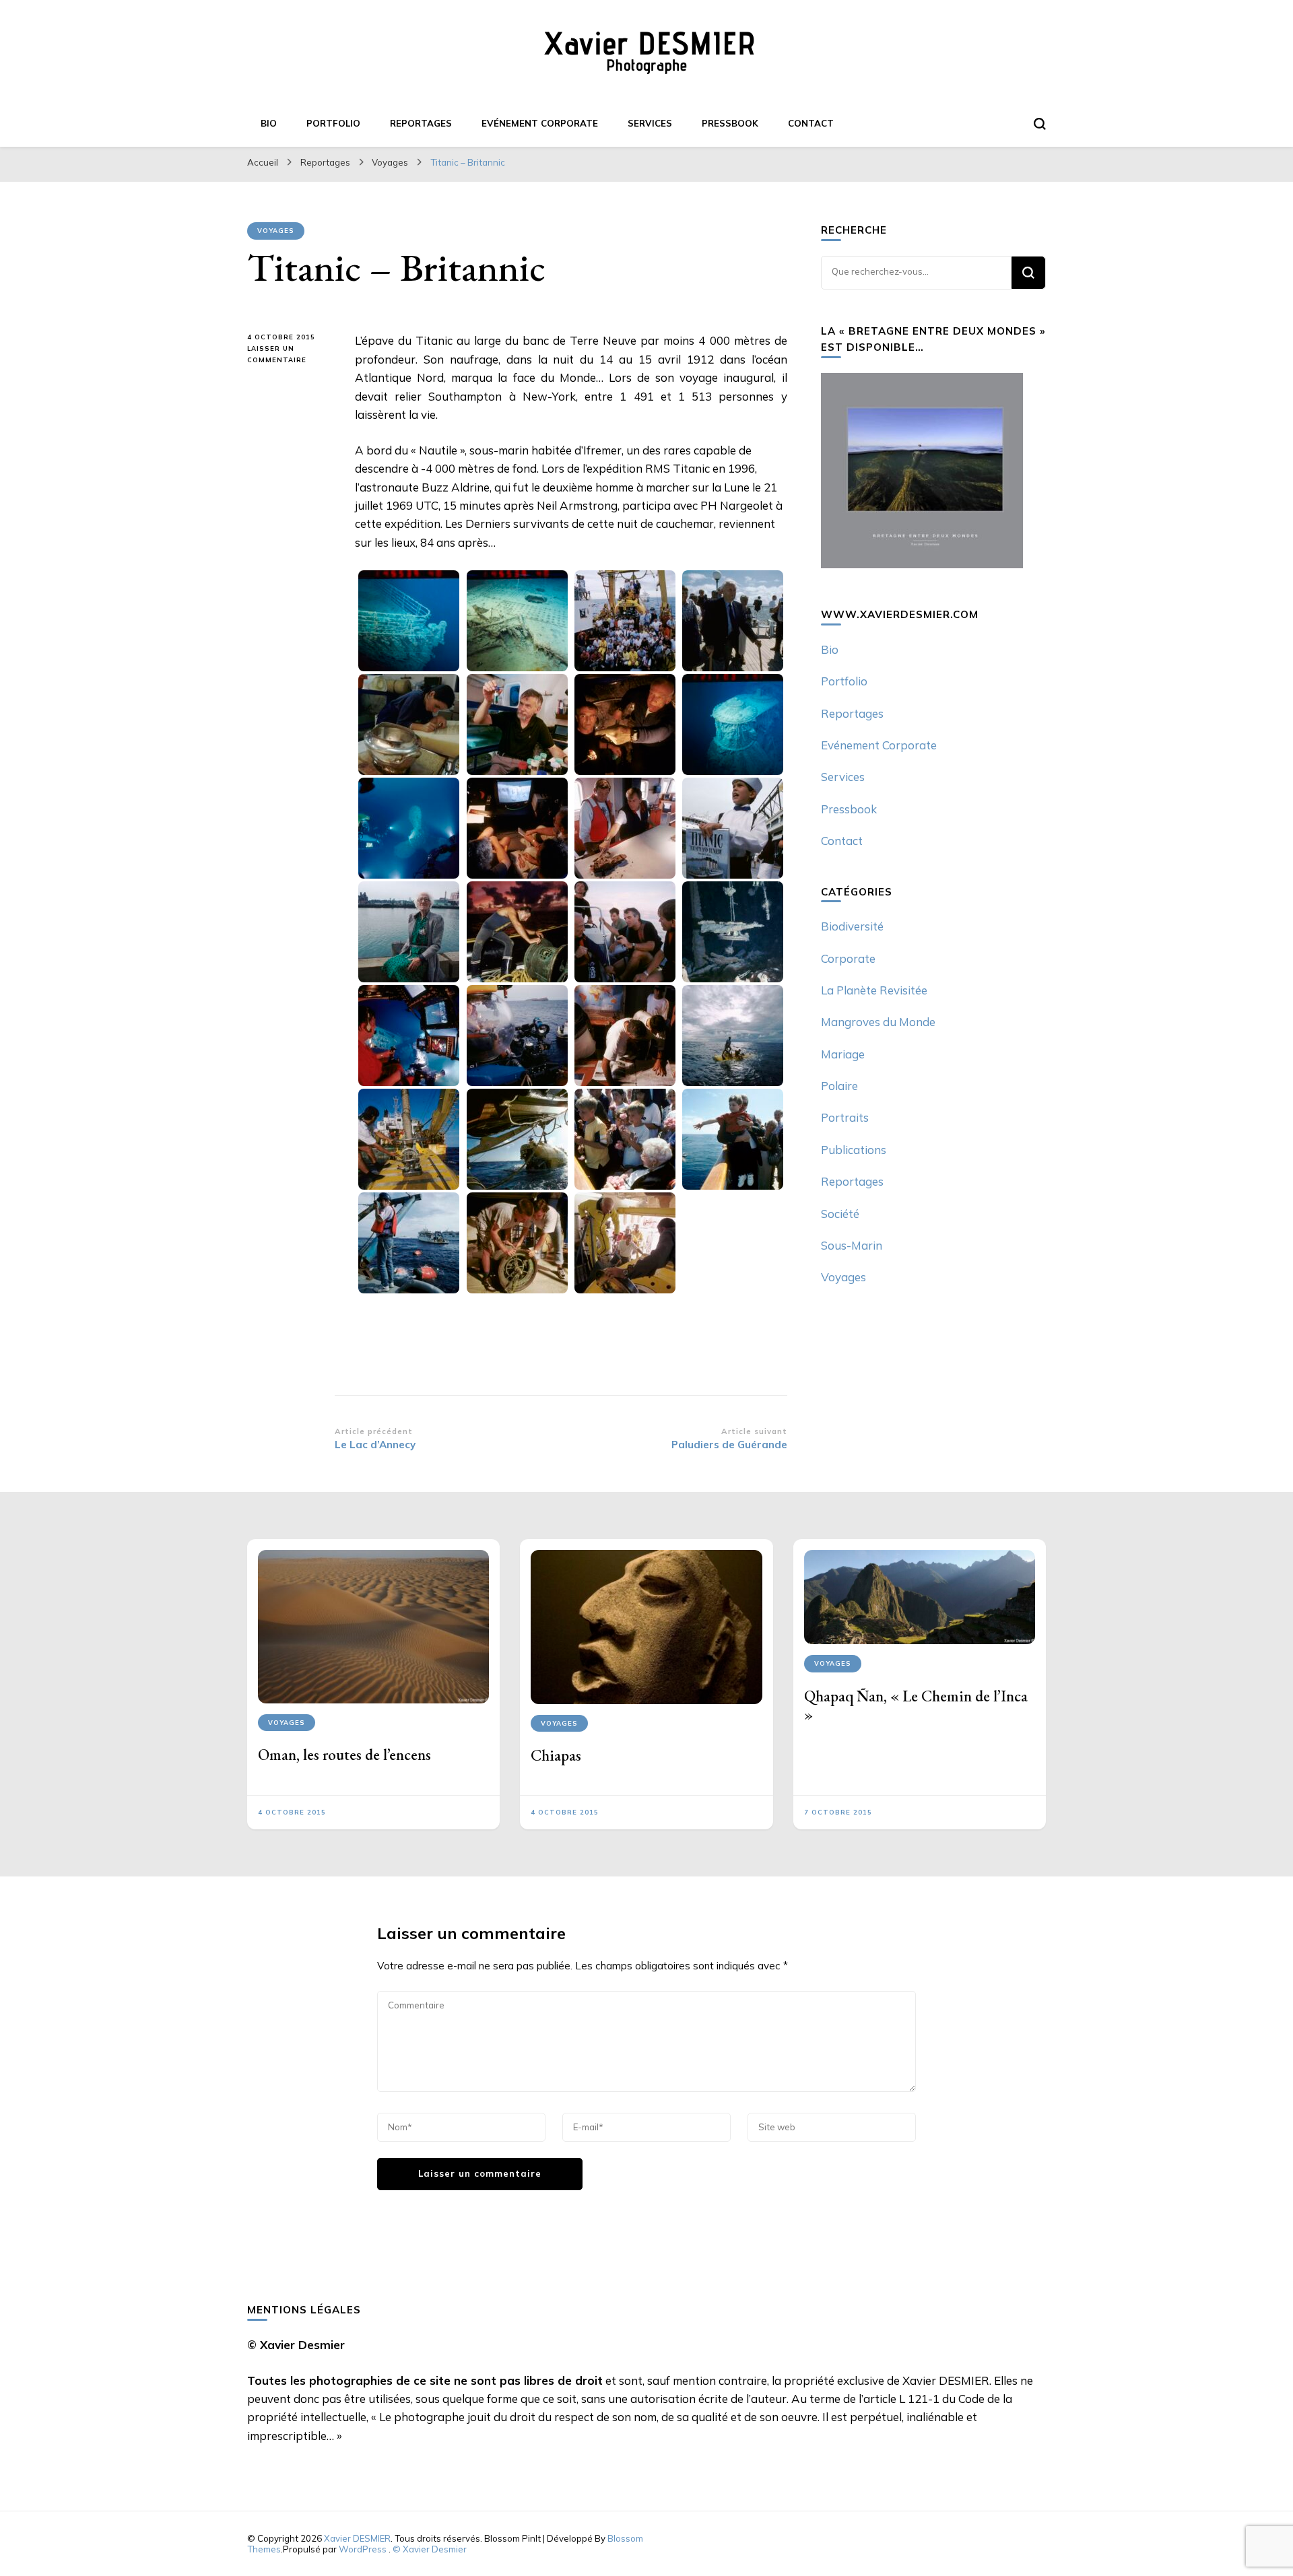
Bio (269, 123)
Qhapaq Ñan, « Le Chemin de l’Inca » (916, 1705)
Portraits (845, 1117)
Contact (811, 123)
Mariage (843, 1054)
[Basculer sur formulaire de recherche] (1040, 124)
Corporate (848, 958)
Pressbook (730, 123)
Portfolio (333, 123)
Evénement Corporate (540, 123)
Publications (854, 1150)
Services (650, 123)
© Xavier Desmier (430, 2549)
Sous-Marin (852, 1245)
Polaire (839, 1086)
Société (840, 1214)
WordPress (363, 2549)
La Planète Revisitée (874, 990)
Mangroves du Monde (878, 1022)
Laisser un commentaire (291, 355)
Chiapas (556, 1755)
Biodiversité (852, 926)
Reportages (421, 123)
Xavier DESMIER (357, 2538)
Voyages (276, 231)
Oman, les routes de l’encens (344, 1755)
